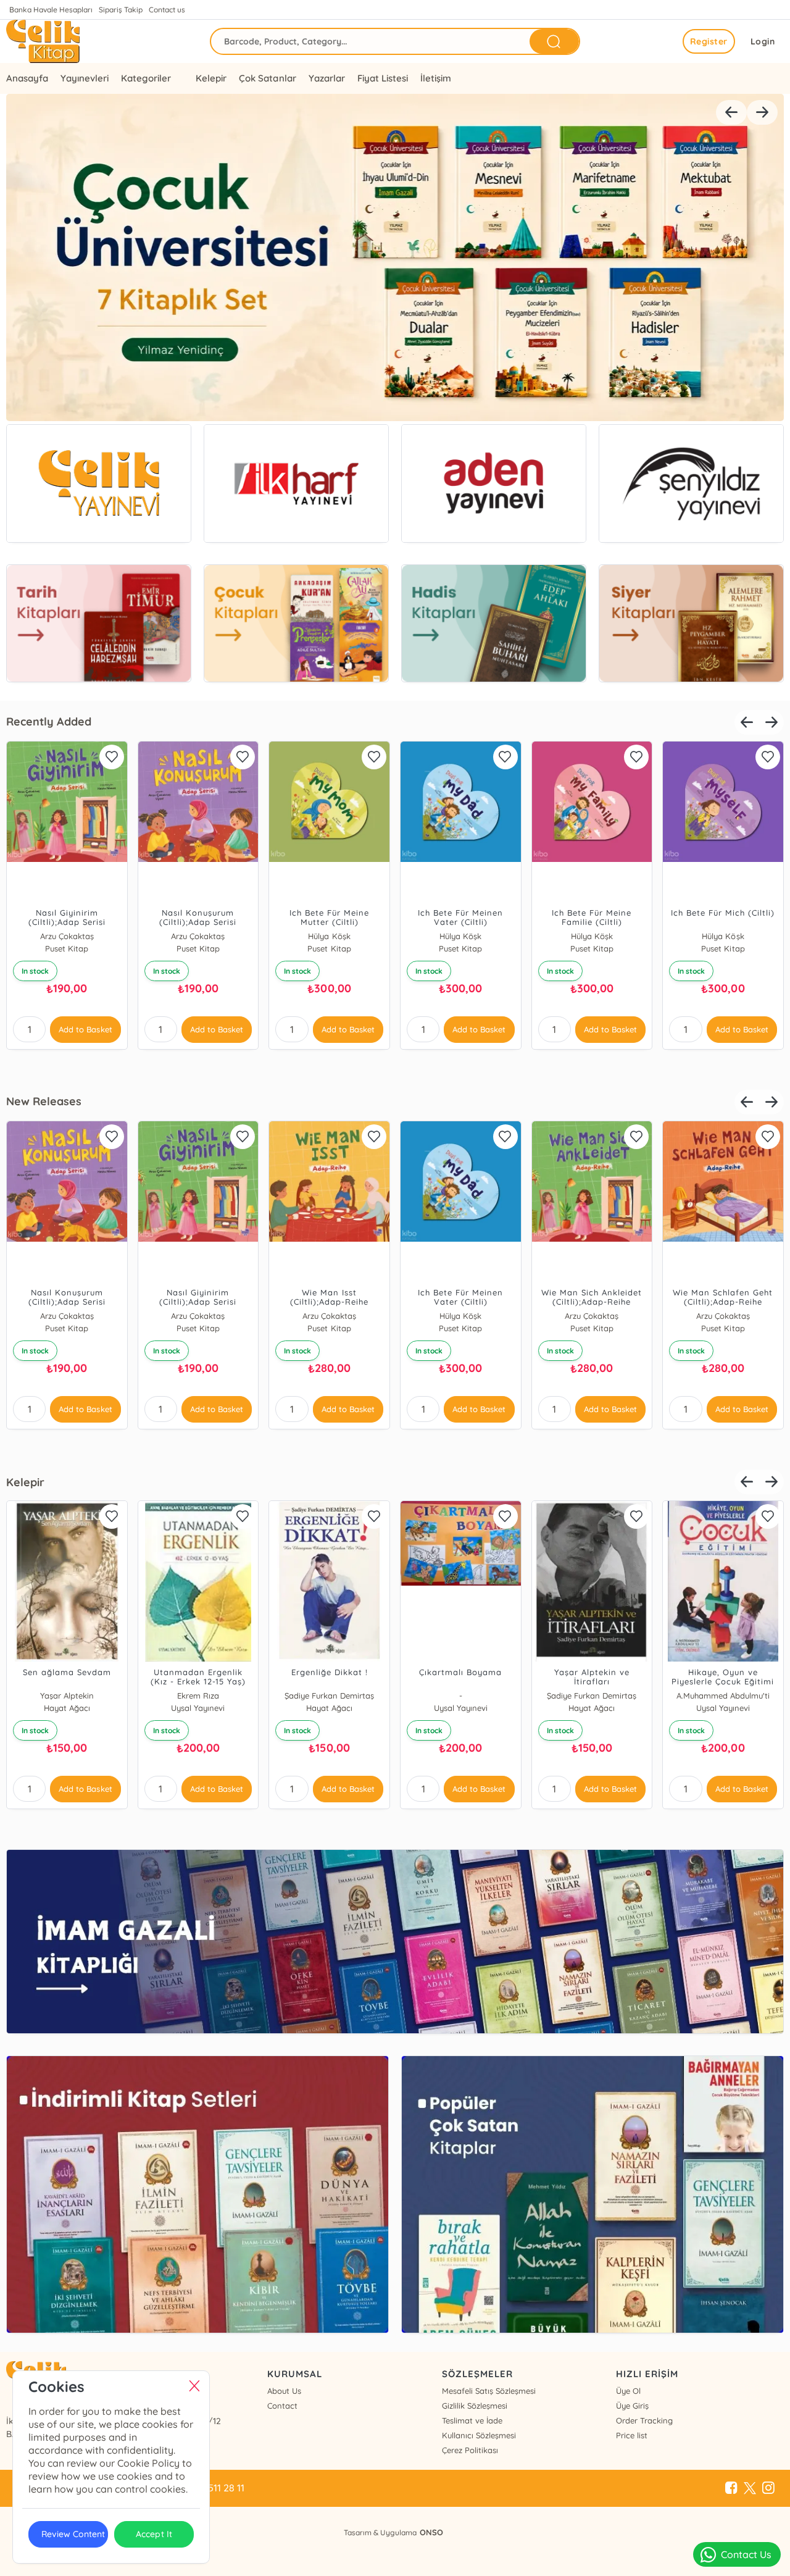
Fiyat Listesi (383, 78)
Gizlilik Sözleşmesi (475, 2406)
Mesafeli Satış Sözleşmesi (489, 2391)
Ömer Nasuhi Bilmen (456, 936)
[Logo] (43, 41)
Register (709, 41)
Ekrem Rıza (456, 1696)
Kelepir (211, 78)
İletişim (436, 78)
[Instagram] (768, 2488)
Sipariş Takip (121, 10)
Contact (282, 2406)
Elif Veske (325, 936)
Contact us (167, 10)
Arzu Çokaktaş (587, 936)
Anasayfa (27, 78)
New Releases (44, 1101)
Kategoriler (146, 78)
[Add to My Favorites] (107, 757)
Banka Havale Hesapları (51, 10)
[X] (750, 2488)
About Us (284, 2391)
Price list (632, 2435)
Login (763, 41)
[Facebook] (731, 2488)
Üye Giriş (632, 2406)
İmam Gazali (456, 1316)
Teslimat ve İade (472, 2420)
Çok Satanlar (267, 78)
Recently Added (49, 721)
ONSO (431, 2532)
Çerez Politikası (470, 2450)
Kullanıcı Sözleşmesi (479, 2435)
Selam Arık (62, 1696)
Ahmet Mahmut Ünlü (194, 1696)
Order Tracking (644, 2420)
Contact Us (746, 2554)
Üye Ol (628, 2391)
